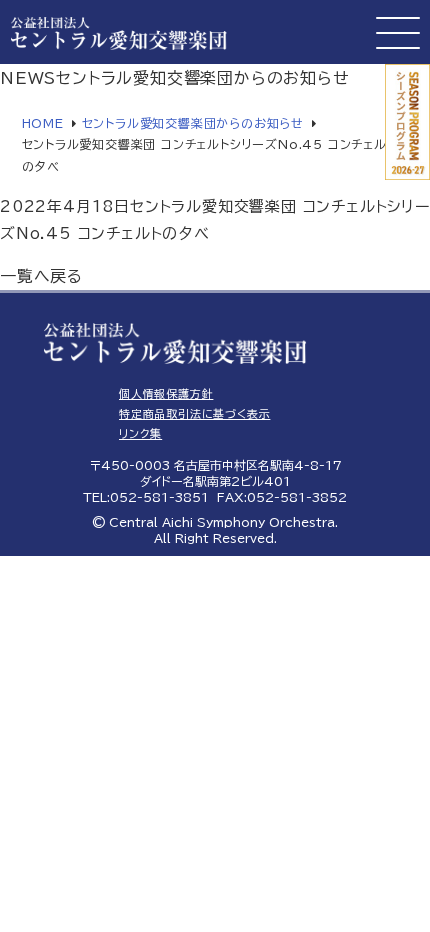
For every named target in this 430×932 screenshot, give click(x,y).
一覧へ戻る (41, 276)
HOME (43, 123)
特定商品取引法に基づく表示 (194, 413)
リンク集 (140, 433)
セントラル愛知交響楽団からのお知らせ (193, 123)
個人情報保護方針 (166, 393)
